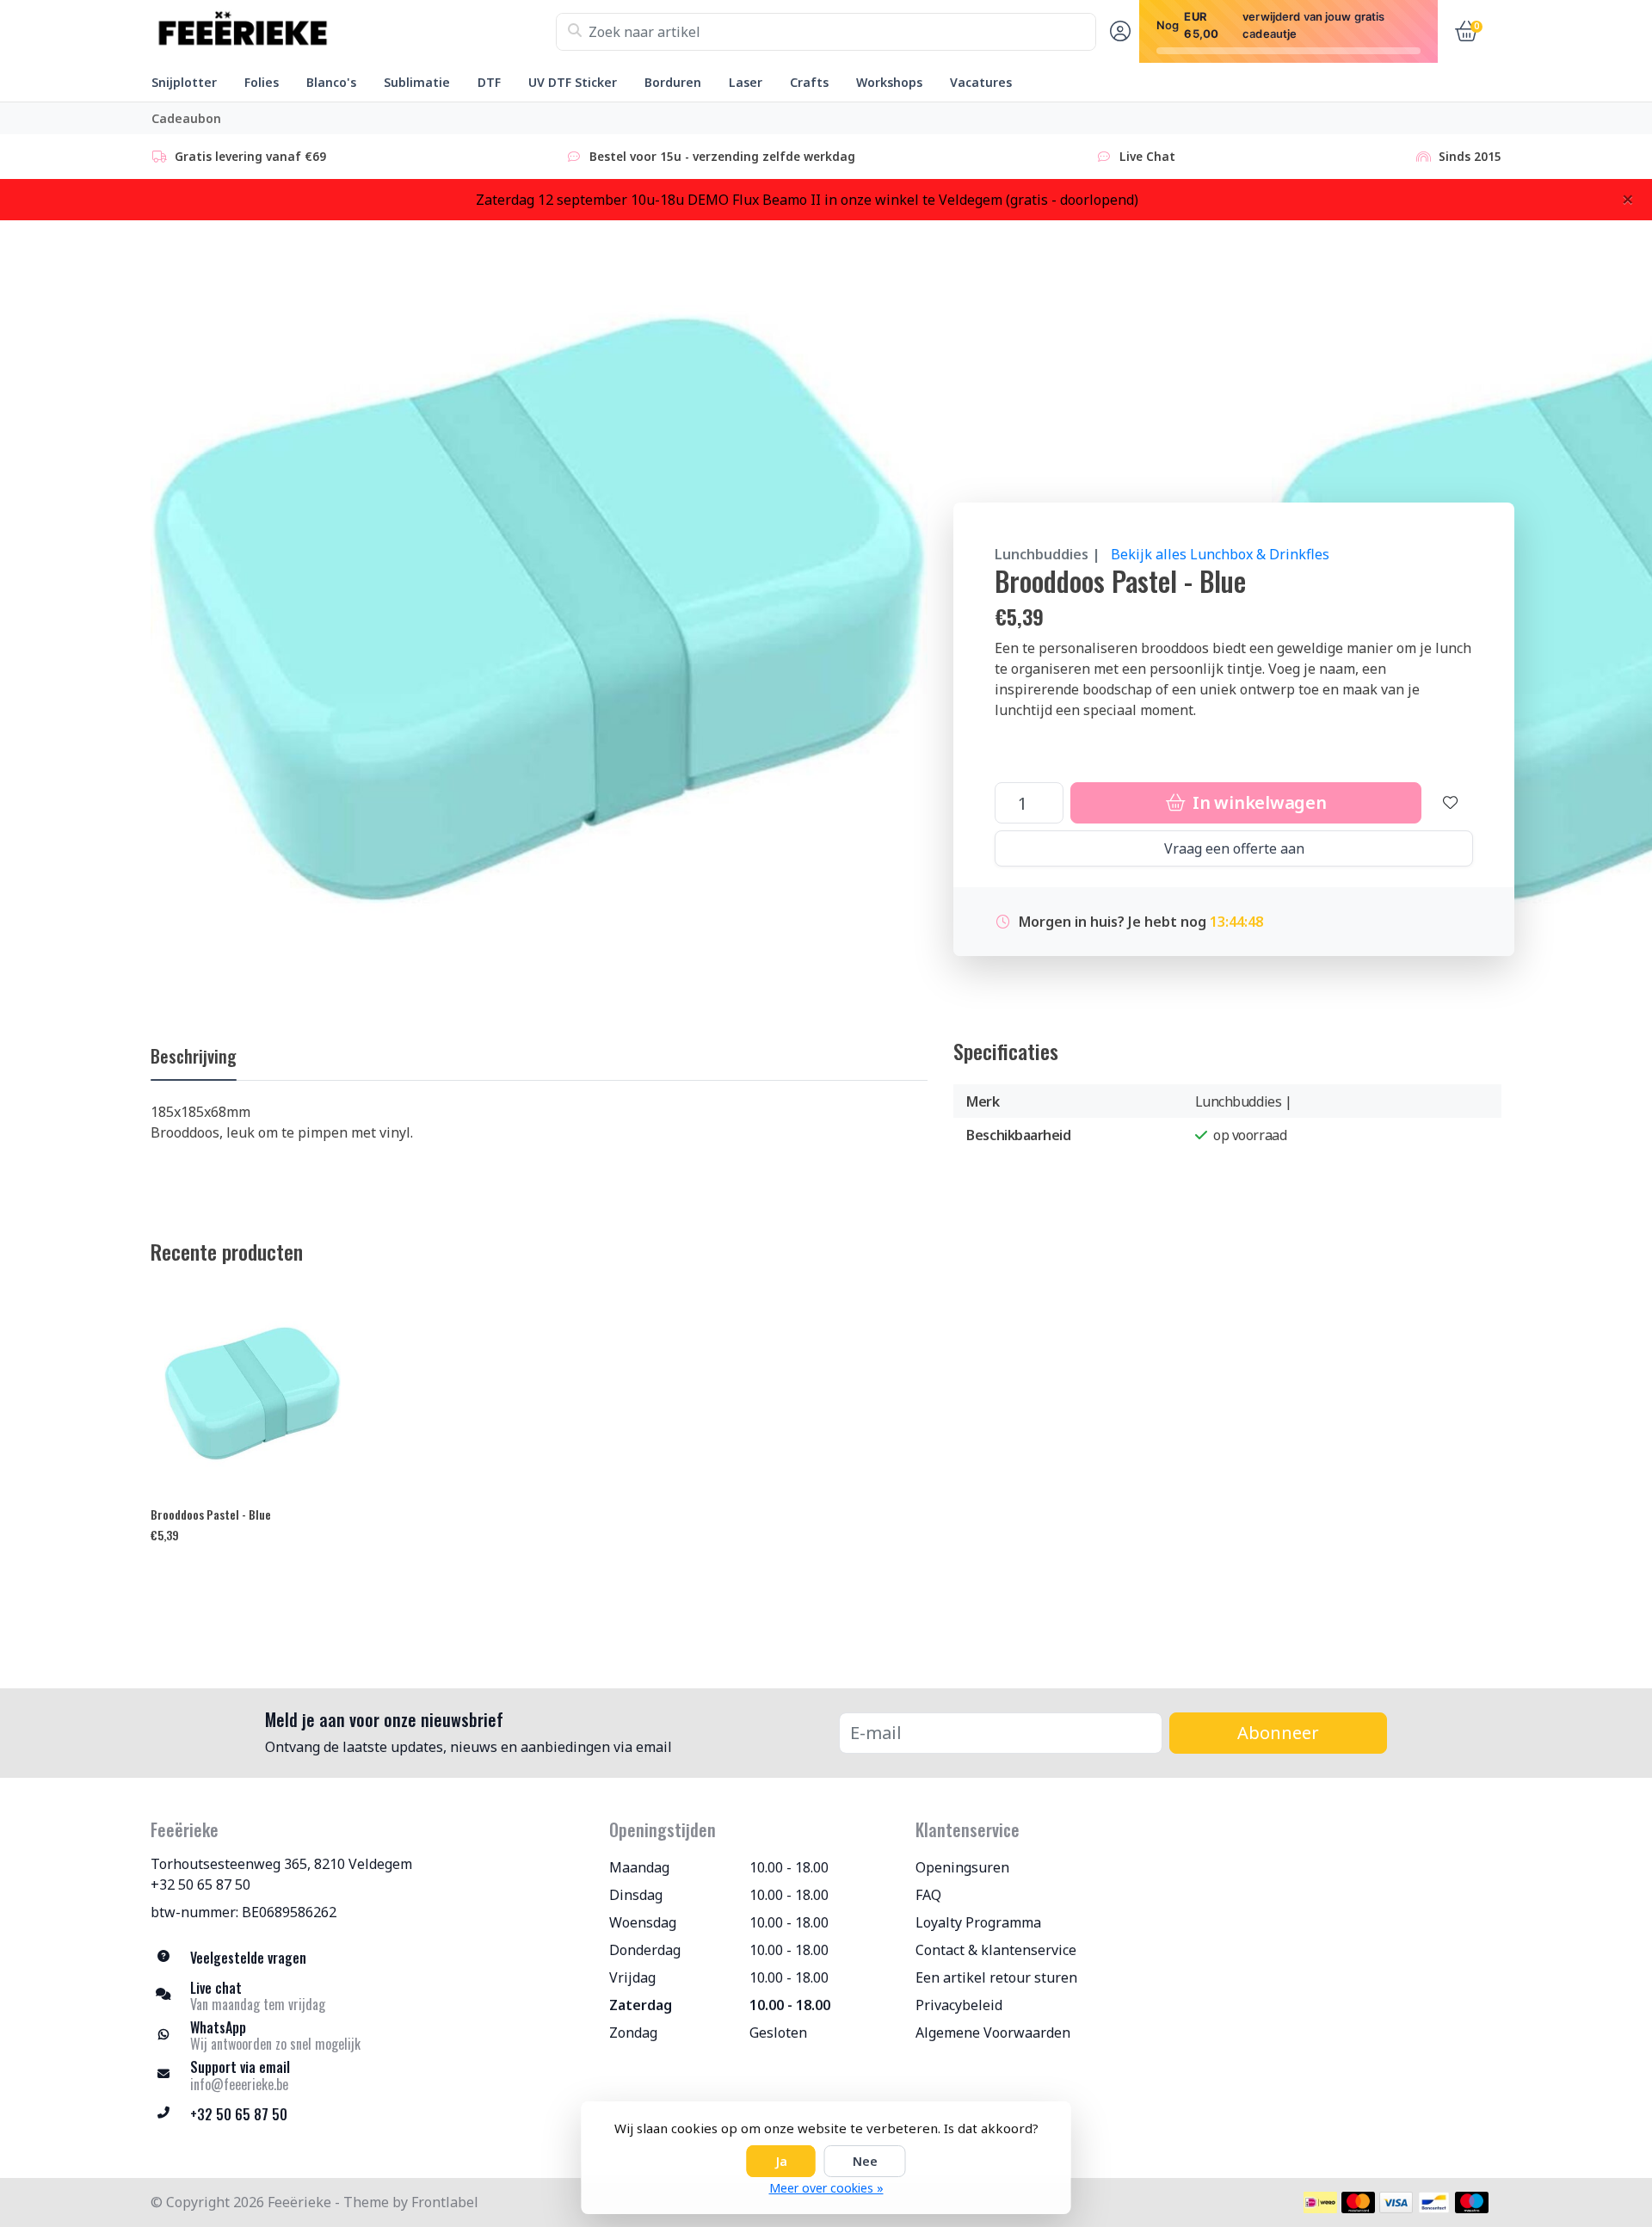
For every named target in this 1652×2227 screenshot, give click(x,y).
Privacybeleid (959, 2005)
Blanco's (331, 82)
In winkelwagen (1257, 802)
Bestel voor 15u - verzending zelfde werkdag (722, 156)
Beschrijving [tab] (194, 1056)
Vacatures (981, 82)
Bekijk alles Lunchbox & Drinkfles (1220, 554)
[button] (1118, 32)
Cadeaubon (186, 118)
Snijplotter (184, 82)
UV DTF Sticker (573, 82)
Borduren (673, 82)
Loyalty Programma (978, 1922)
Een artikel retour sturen (996, 1977)
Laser (746, 82)
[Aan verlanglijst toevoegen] (1451, 803)
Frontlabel (445, 2202)
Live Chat (1147, 156)
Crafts (809, 82)
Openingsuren (962, 1867)
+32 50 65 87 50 (200, 1885)
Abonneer (1278, 1733)
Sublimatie (417, 82)
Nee (865, 2161)
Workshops (889, 82)
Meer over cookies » (826, 2188)
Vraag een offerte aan (1234, 848)
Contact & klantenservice (996, 1950)
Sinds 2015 (1470, 156)
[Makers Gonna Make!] (353, 32)
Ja (781, 2161)
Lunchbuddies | (1048, 554)
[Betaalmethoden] (1320, 2202)
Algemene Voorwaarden (993, 2033)
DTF (489, 82)
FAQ (928, 1895)
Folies (262, 82)
